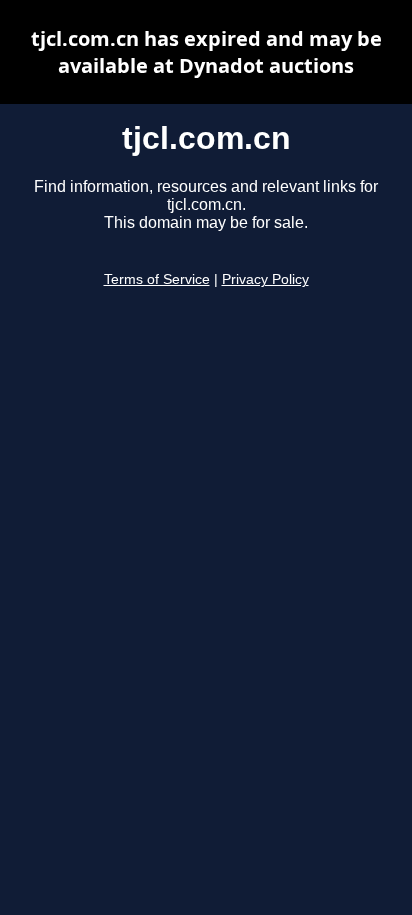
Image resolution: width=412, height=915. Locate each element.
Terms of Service (157, 279)
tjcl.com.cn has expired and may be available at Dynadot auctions (206, 52)
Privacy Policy (265, 279)
